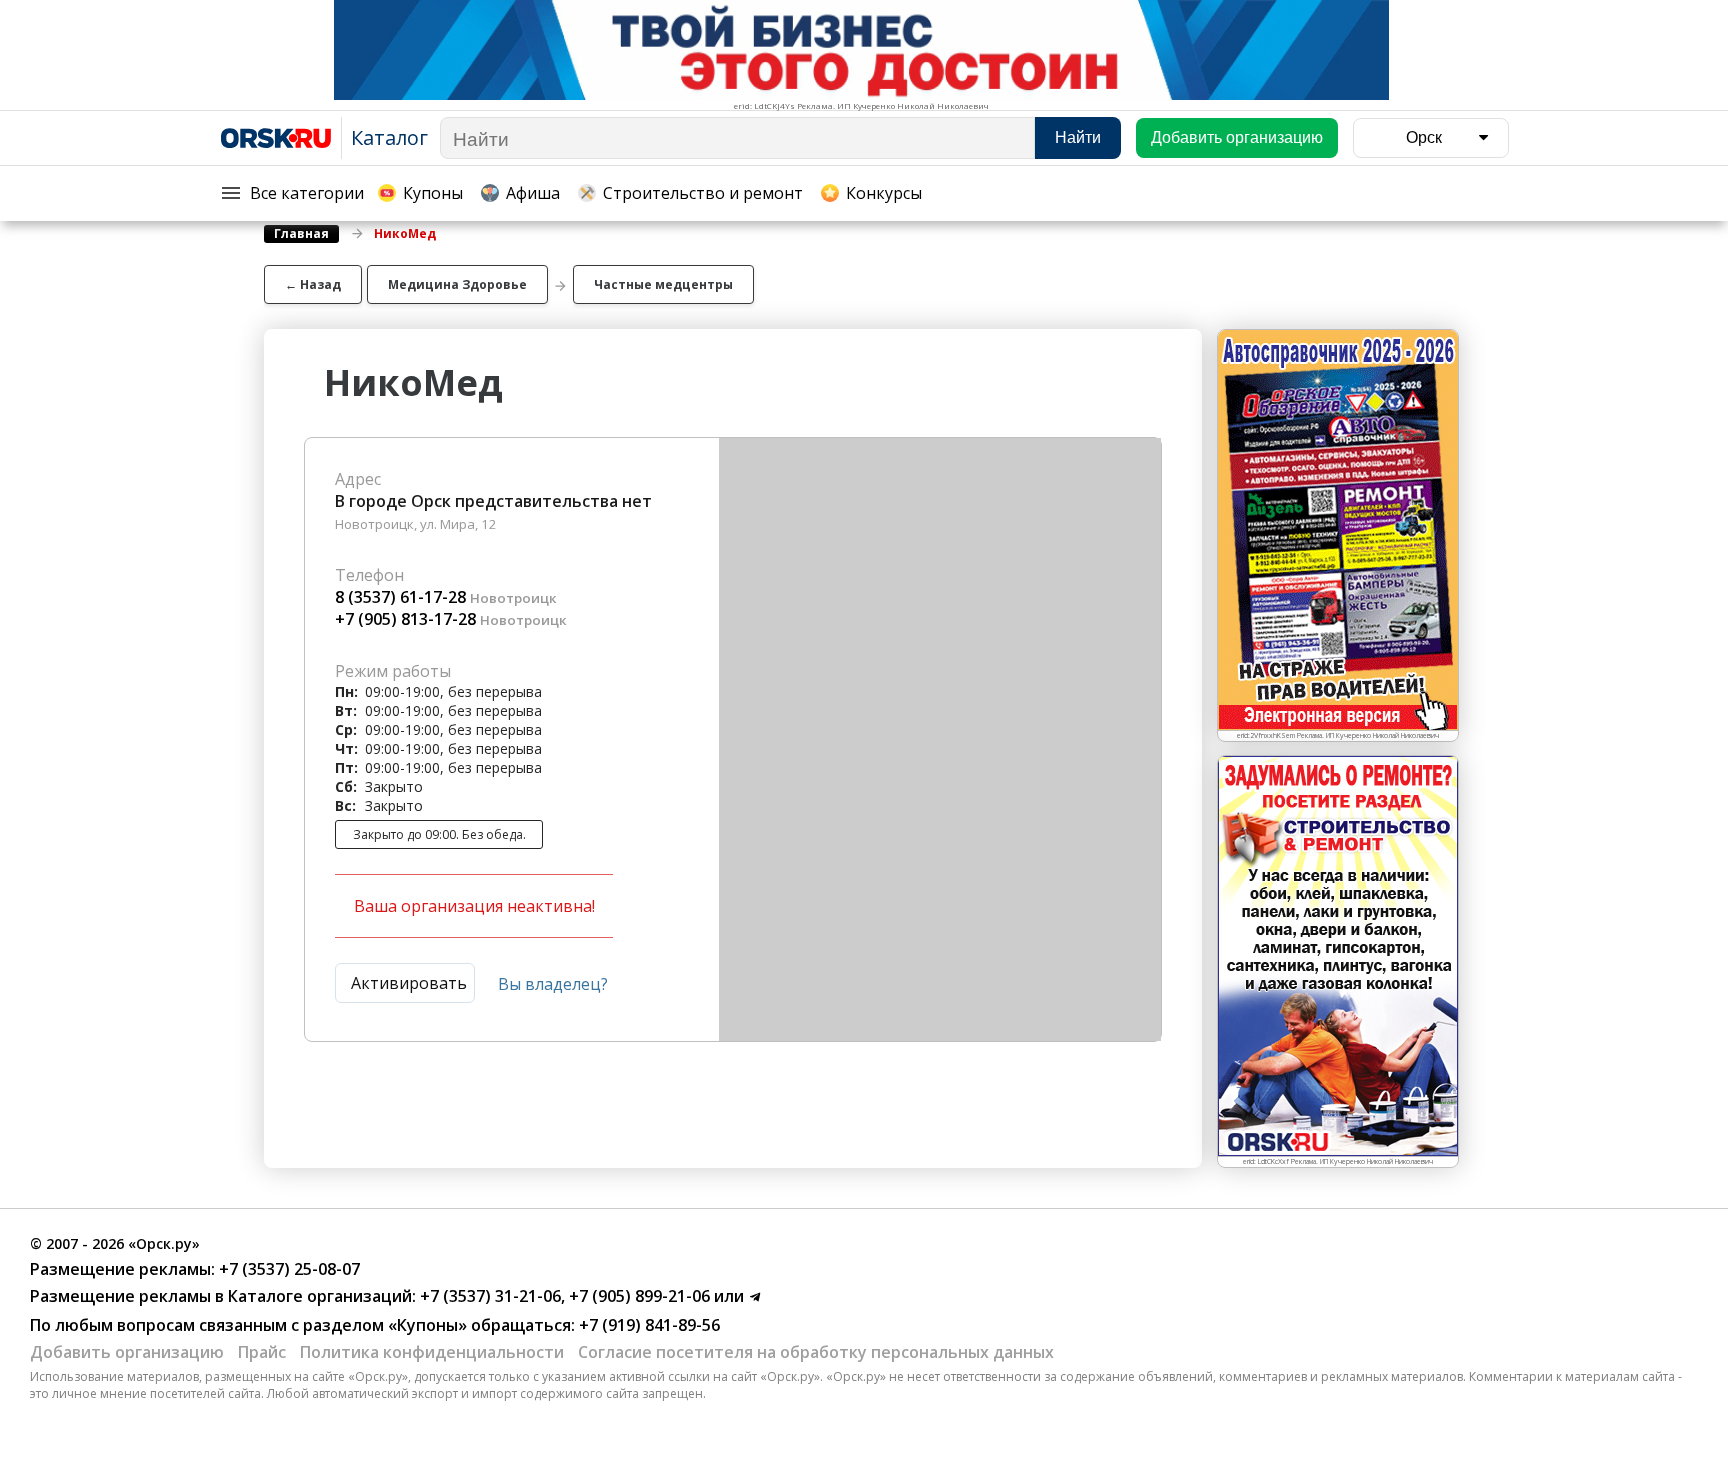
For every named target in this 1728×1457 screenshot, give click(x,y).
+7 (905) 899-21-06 (637, 1296)
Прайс (262, 1352)
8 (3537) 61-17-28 (400, 597)
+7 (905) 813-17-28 (405, 619)
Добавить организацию (127, 1352)
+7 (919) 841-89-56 (647, 1325)
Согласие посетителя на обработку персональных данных (816, 1352)
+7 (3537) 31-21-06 (488, 1296)
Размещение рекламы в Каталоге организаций (221, 1296)
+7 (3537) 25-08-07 (287, 1269)
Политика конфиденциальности (432, 1352)
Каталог (389, 137)
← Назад (313, 284)
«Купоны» (427, 1325)
